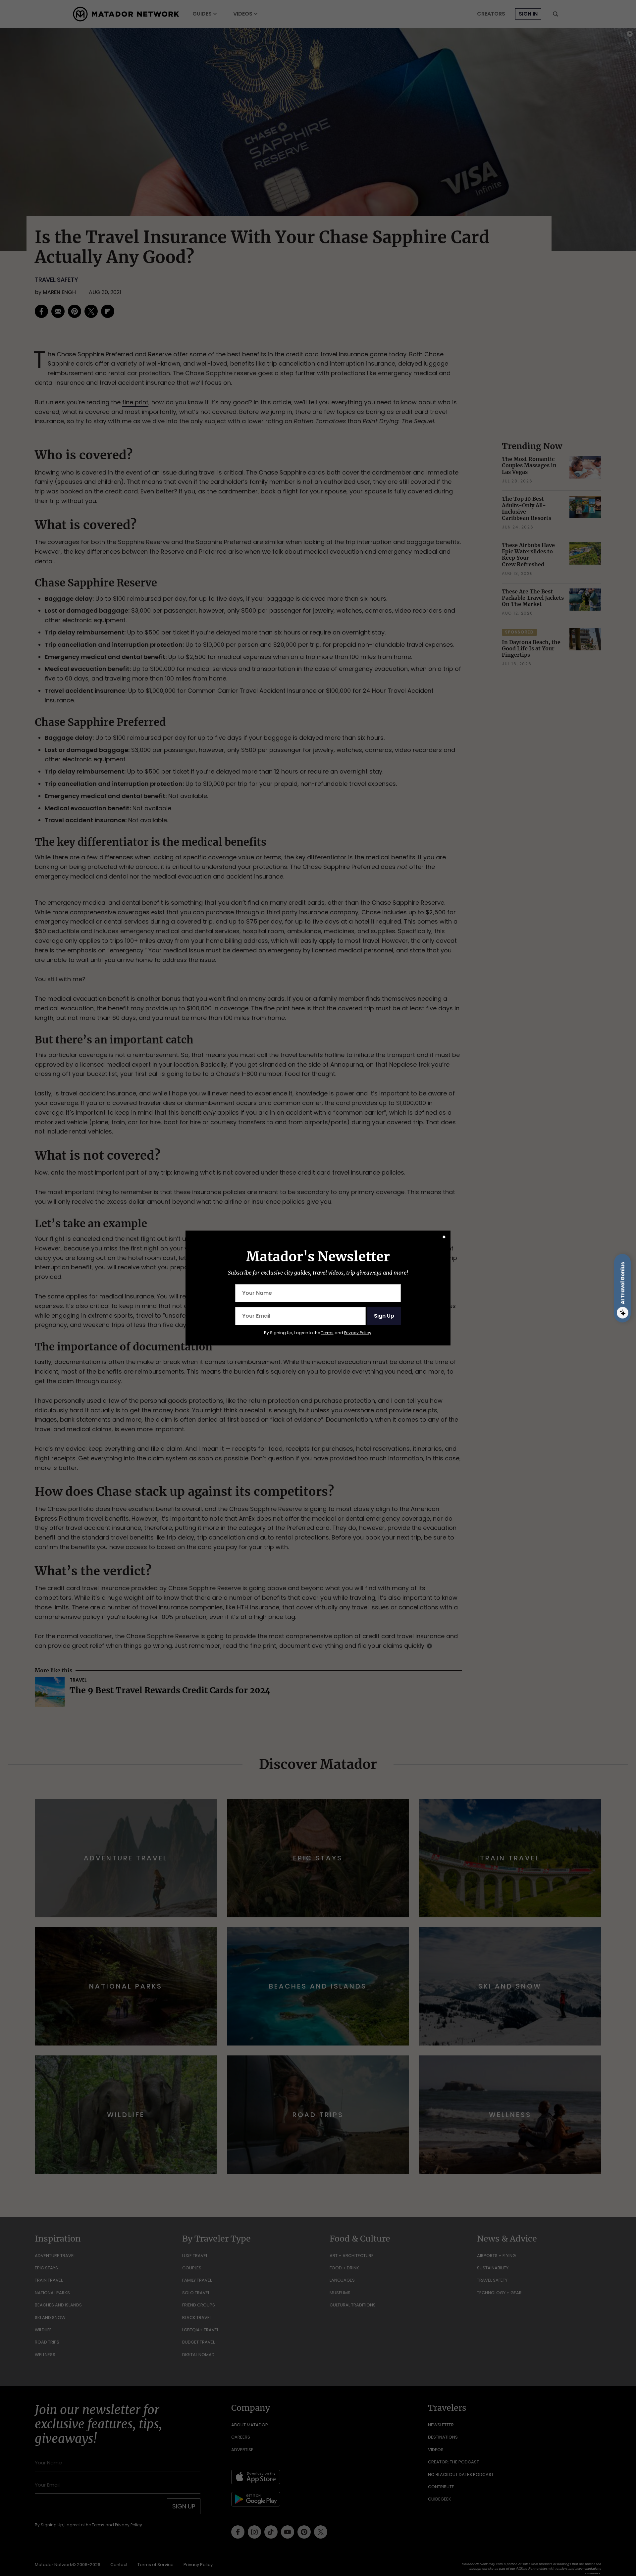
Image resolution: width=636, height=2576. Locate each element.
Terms (327, 1333)
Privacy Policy (358, 1333)
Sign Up (384, 1316)
